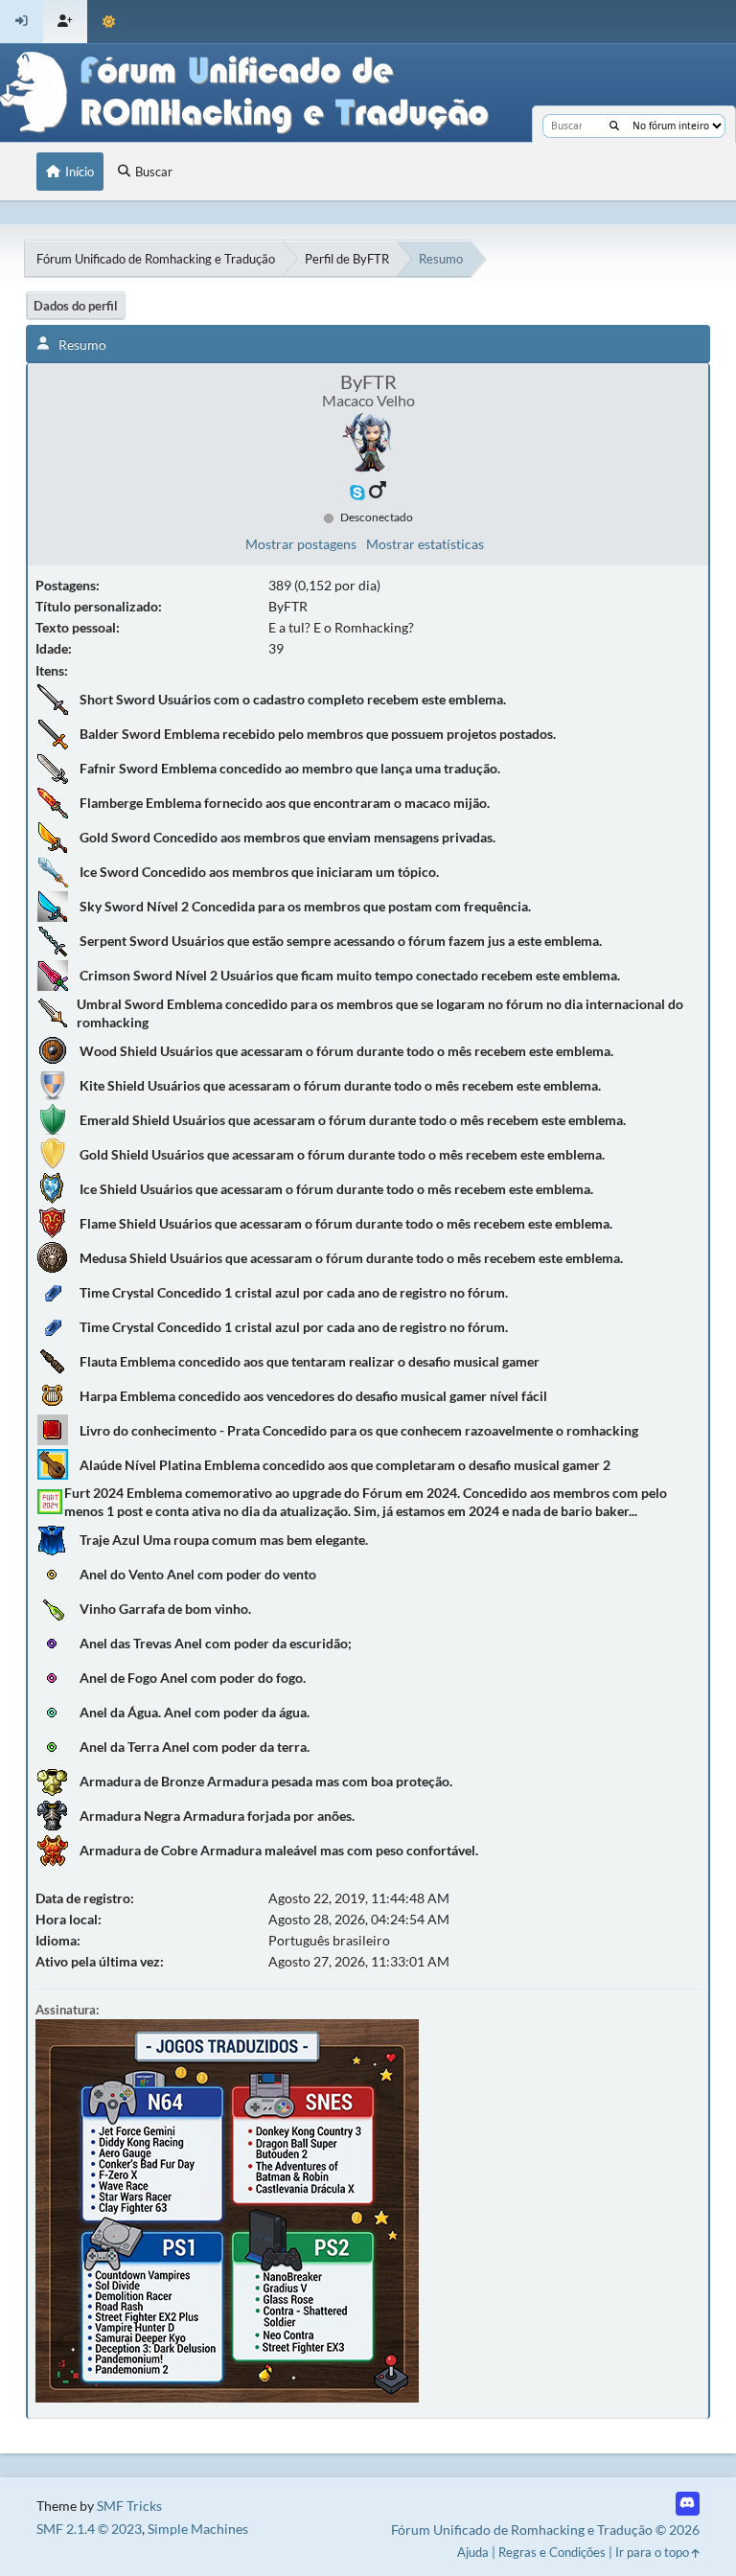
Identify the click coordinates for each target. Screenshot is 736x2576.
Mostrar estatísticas (425, 544)
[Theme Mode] (109, 22)
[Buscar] (614, 126)
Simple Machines (198, 2529)
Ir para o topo (654, 2552)
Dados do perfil (76, 306)
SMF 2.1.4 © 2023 (89, 2529)
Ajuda (473, 2552)
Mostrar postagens (301, 544)
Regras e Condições (552, 2552)
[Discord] (688, 2504)
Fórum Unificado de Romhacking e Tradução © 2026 (545, 2530)
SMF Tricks (129, 2506)
